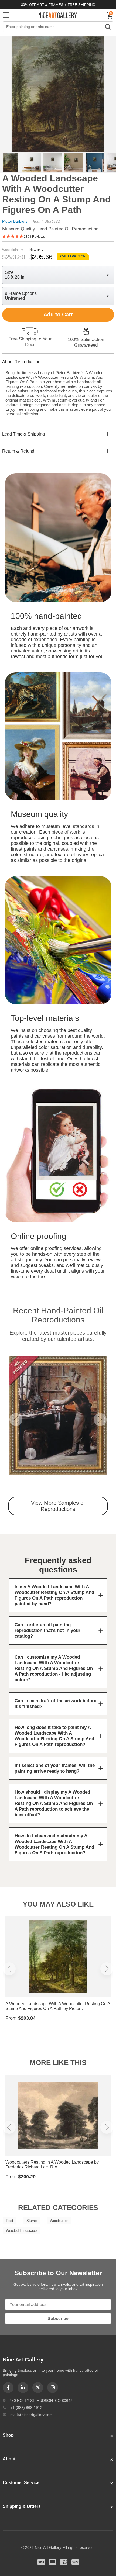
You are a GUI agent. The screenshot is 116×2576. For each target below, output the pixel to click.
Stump (32, 2221)
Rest (10, 2221)
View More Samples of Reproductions (58, 1506)
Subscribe (58, 2318)
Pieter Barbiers (15, 221)
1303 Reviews (34, 237)
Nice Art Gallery (58, 15)
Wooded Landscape (21, 2231)
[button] (16, 1420)
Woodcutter (59, 2221)
